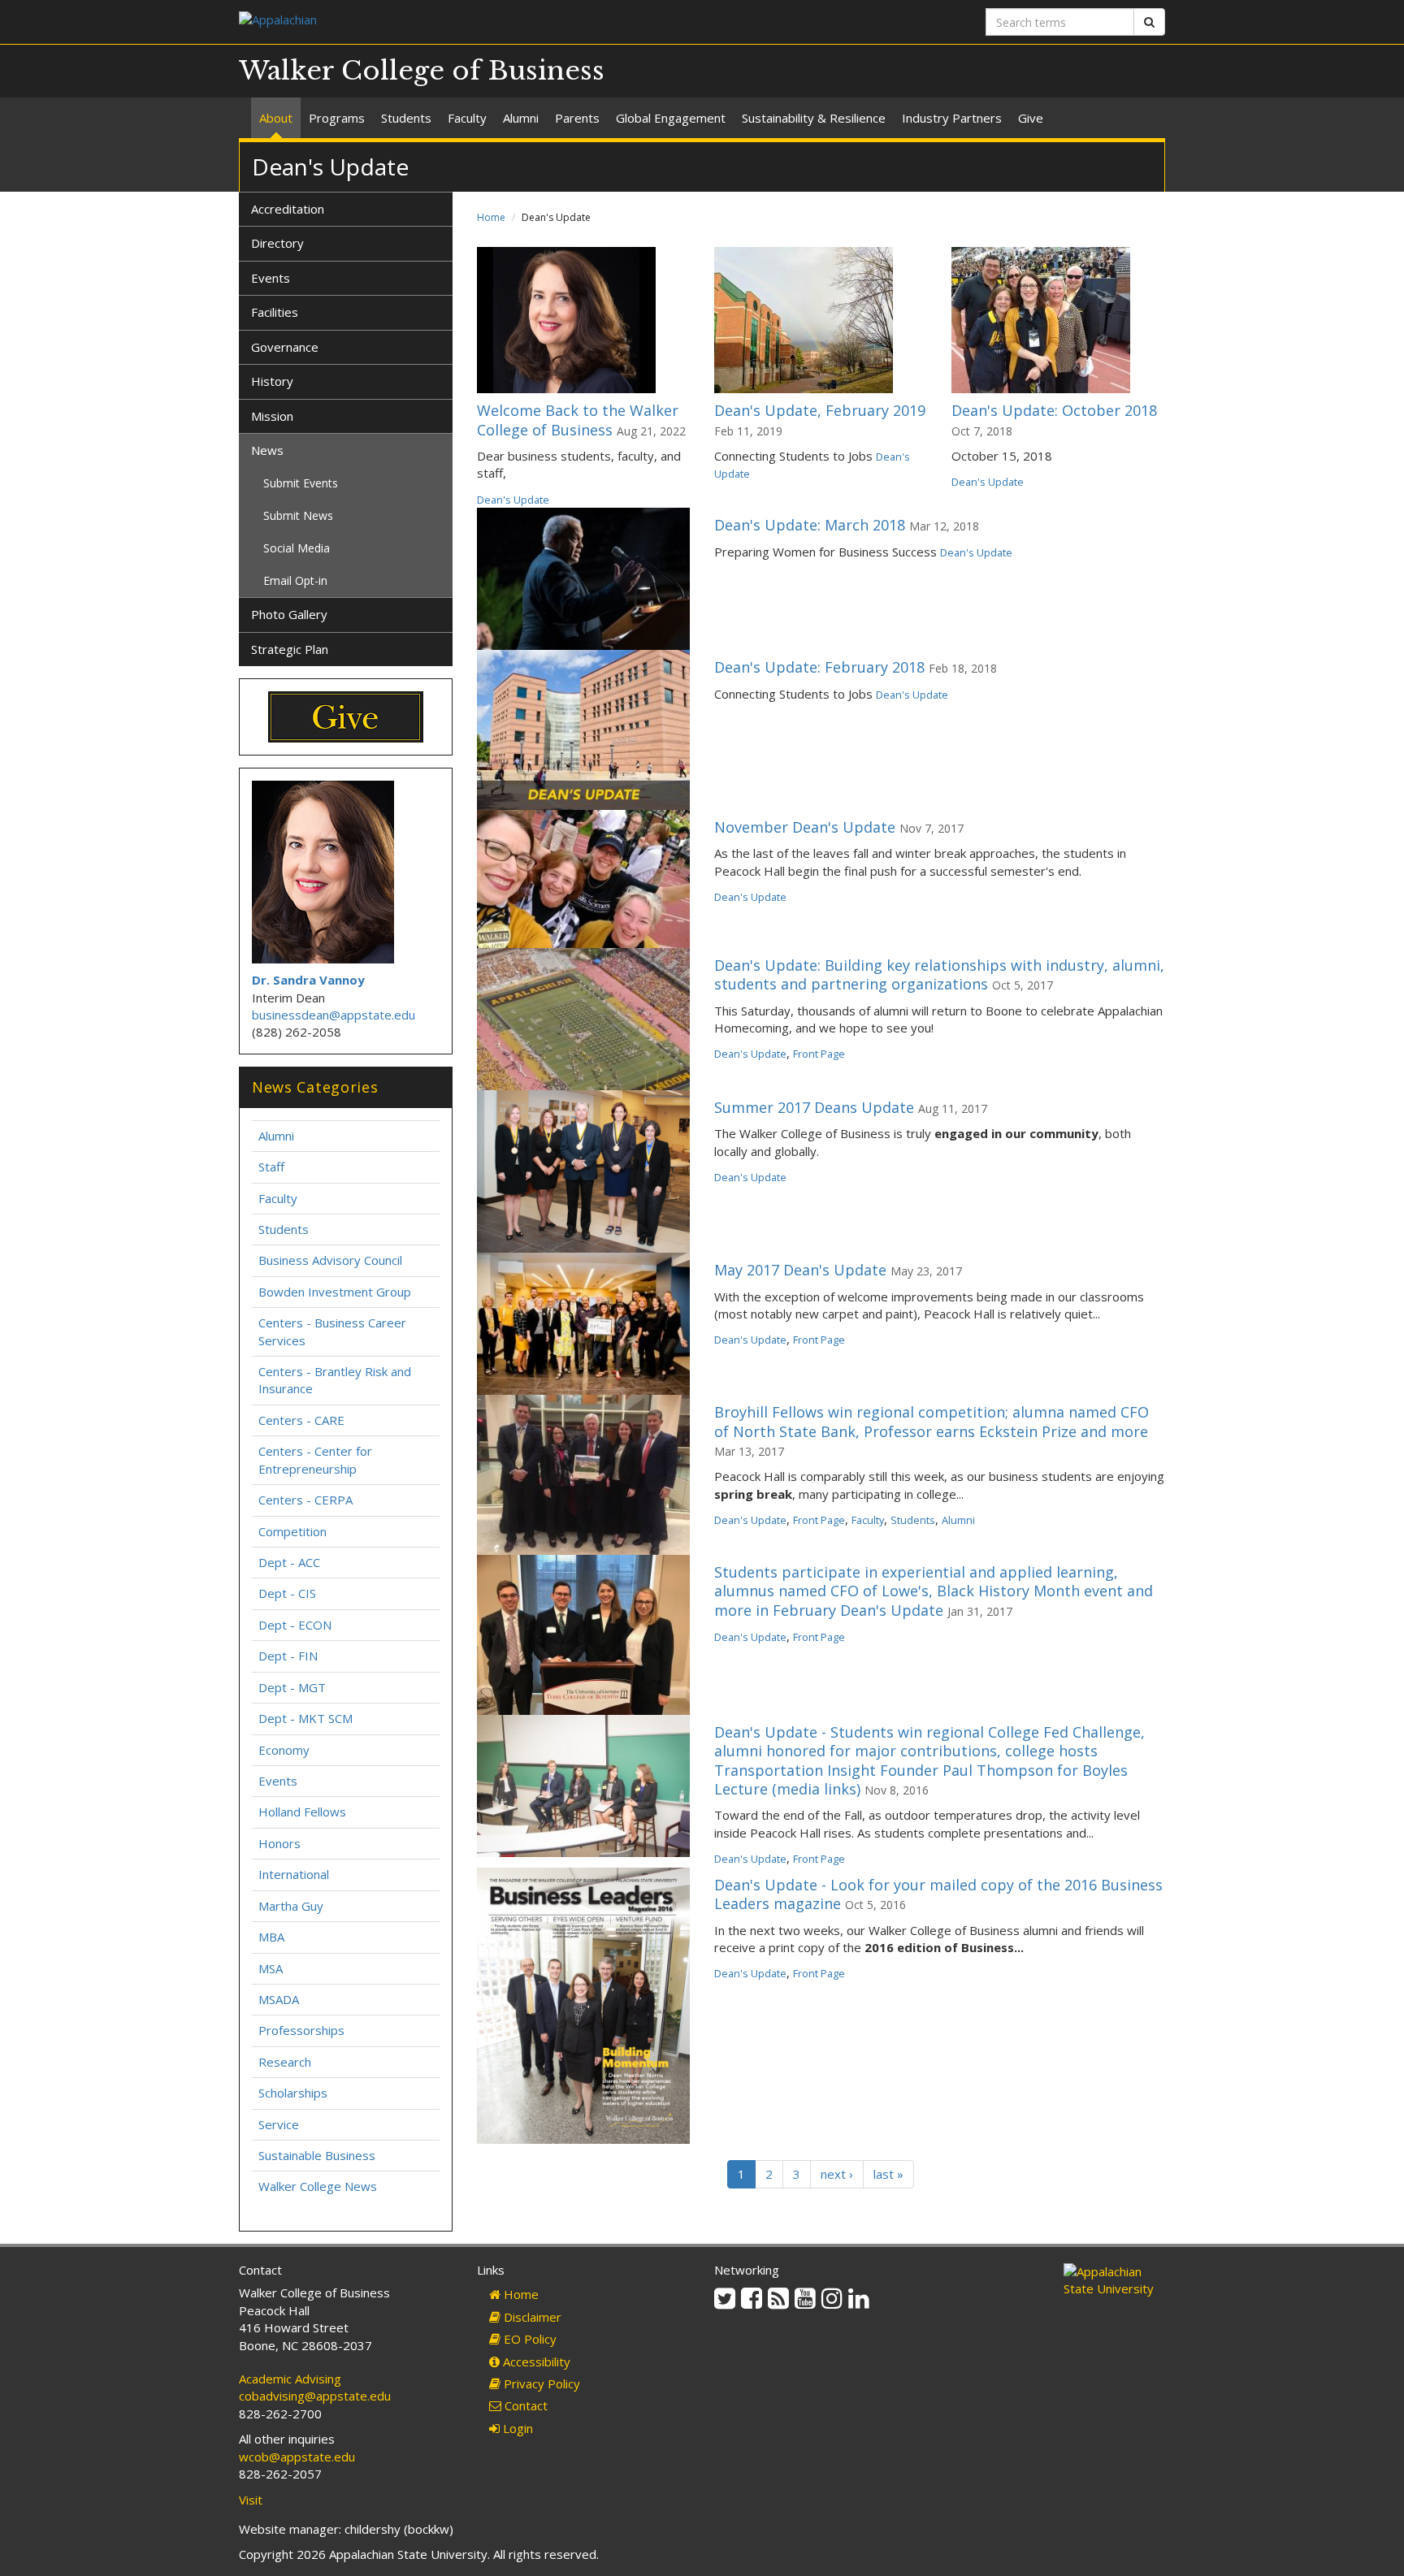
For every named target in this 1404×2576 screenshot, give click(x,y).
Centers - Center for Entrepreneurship (315, 1459)
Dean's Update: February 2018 (819, 667)
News (267, 450)
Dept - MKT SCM (305, 1718)
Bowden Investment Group (335, 1292)
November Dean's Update (805, 827)
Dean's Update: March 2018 (810, 525)
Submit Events (301, 483)
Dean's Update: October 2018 (1054, 410)
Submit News (298, 515)
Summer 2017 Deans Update (814, 1107)
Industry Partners (952, 118)
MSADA (279, 1999)
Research (285, 2062)
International (294, 1874)
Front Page (819, 1054)
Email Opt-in (295, 580)
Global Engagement (671, 118)
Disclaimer (531, 2317)
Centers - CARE (301, 1420)
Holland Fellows (302, 1812)
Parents (577, 118)
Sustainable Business (317, 2155)
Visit (251, 2500)
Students (406, 118)
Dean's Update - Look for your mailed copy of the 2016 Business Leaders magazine (938, 1894)
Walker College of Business (422, 71)
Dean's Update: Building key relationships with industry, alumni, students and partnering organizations (939, 974)
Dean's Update (513, 500)
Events (271, 278)
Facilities (275, 312)
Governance (285, 347)
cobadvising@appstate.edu (315, 2396)
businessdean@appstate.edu (334, 1015)
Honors (279, 1843)
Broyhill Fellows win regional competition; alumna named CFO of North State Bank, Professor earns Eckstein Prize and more (932, 1421)
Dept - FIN (288, 1656)
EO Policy (529, 2339)
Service (279, 2124)
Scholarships (293, 2093)
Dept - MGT (292, 1687)
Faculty (467, 118)
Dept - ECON (295, 1625)
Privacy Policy (540, 2383)
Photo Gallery (289, 614)
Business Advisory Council (330, 1260)
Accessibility (535, 2362)
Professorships (301, 2030)
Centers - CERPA (305, 1500)
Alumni (521, 118)
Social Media (297, 548)
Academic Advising (290, 2379)
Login (516, 2428)
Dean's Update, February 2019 (820, 410)
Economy (284, 1750)
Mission (272, 416)
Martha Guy (291, 1906)
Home (491, 217)
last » (888, 2174)
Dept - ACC (289, 1562)
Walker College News (318, 2186)
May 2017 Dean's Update (800, 1270)
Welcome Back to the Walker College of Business (578, 420)
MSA (271, 1968)
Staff (271, 1167)
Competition (292, 1531)
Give (1031, 118)
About (276, 118)
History (272, 381)
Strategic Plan (290, 649)
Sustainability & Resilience (814, 118)
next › (837, 2174)
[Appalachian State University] (464, 22)
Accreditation (288, 209)
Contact (524, 2405)
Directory (277, 243)
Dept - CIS (287, 1593)
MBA (271, 1937)
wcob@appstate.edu (297, 2457)
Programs (337, 118)
